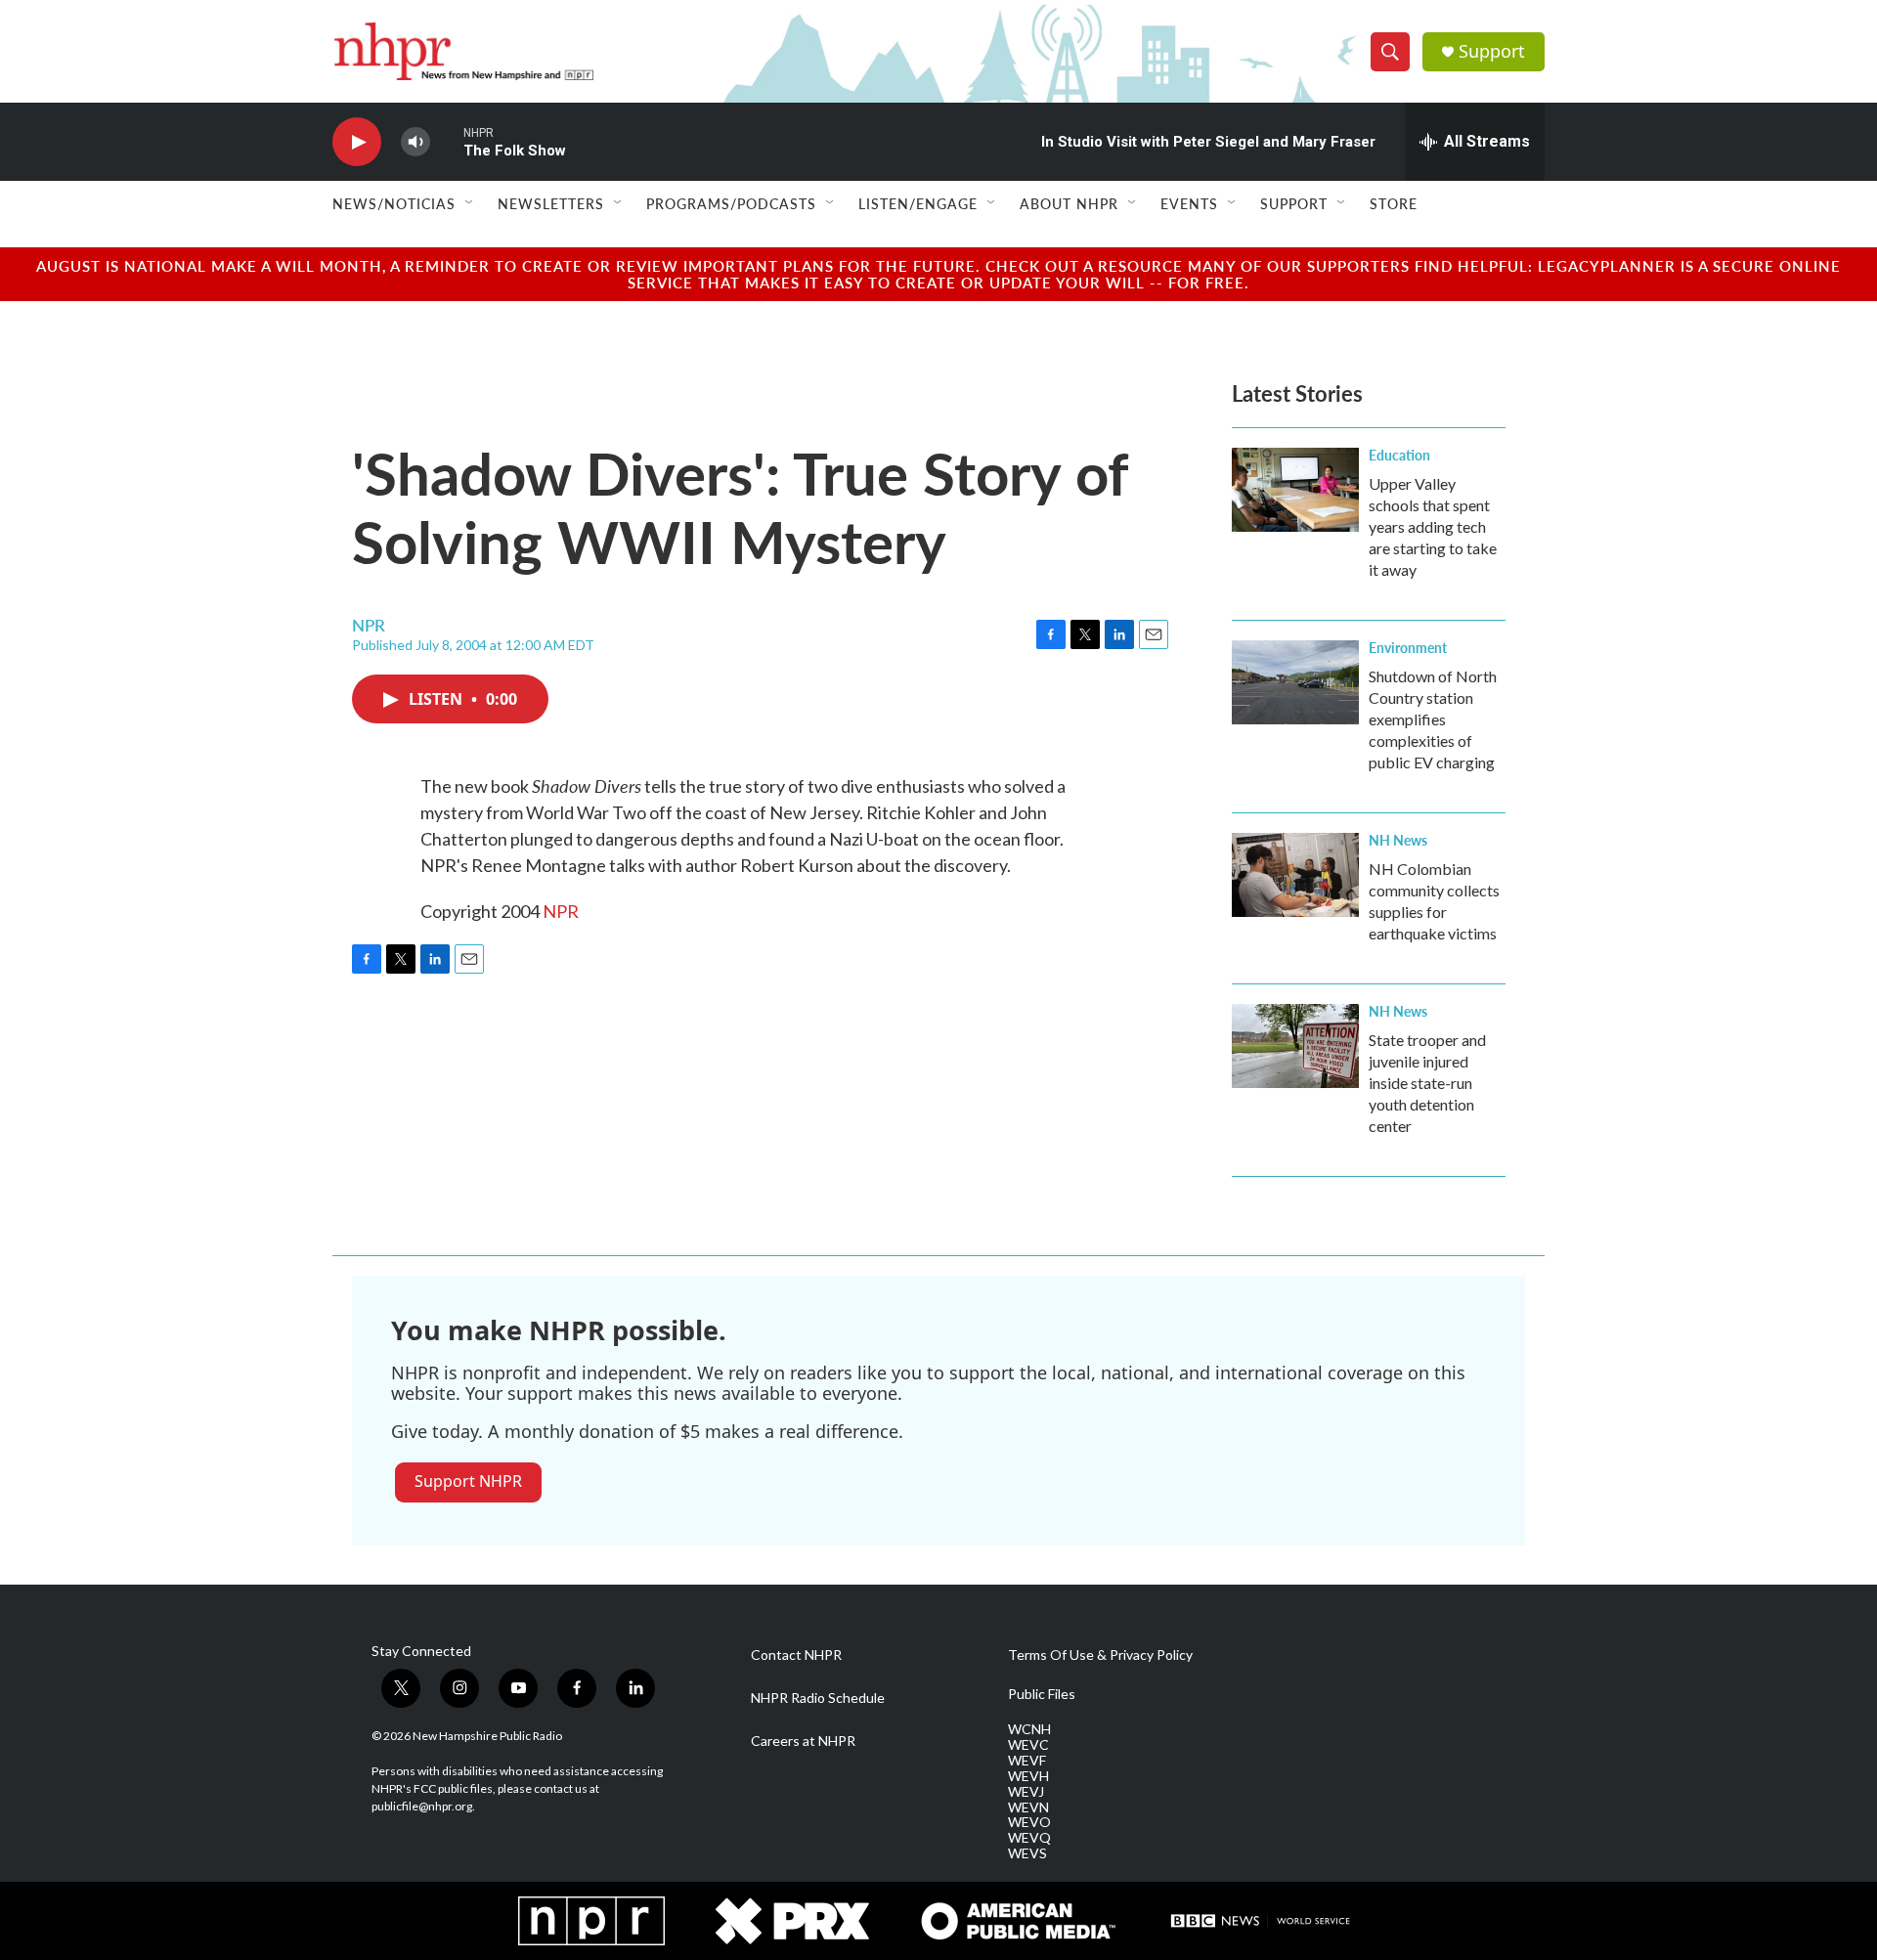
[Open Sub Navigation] (470, 203)
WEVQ (1029, 1838)
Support (1492, 51)
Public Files (1042, 1694)
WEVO (1029, 1822)
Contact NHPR (796, 1655)
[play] (357, 142)
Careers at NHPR (803, 1741)
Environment (1408, 647)
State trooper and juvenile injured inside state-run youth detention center (1427, 1083)
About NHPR (1069, 203)
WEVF (1027, 1761)
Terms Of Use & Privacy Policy (1100, 1655)
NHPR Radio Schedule (818, 1698)
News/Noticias (394, 203)
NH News (1398, 840)
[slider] (447, 141)
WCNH (1029, 1729)
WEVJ (1026, 1792)
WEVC (1028, 1745)
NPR (561, 911)
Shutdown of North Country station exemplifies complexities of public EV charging (1433, 719)
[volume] (415, 142)
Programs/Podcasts (731, 203)
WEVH (1028, 1776)
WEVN (1028, 1808)
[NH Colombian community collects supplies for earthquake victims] (1295, 875)
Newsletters (551, 203)
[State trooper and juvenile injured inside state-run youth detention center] (1295, 1046)
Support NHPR (468, 1481)
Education (1399, 455)
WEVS (1027, 1853)
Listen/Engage (918, 203)
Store (1394, 203)
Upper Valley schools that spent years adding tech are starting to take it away (1433, 526)
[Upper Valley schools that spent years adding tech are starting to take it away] (1295, 490)
